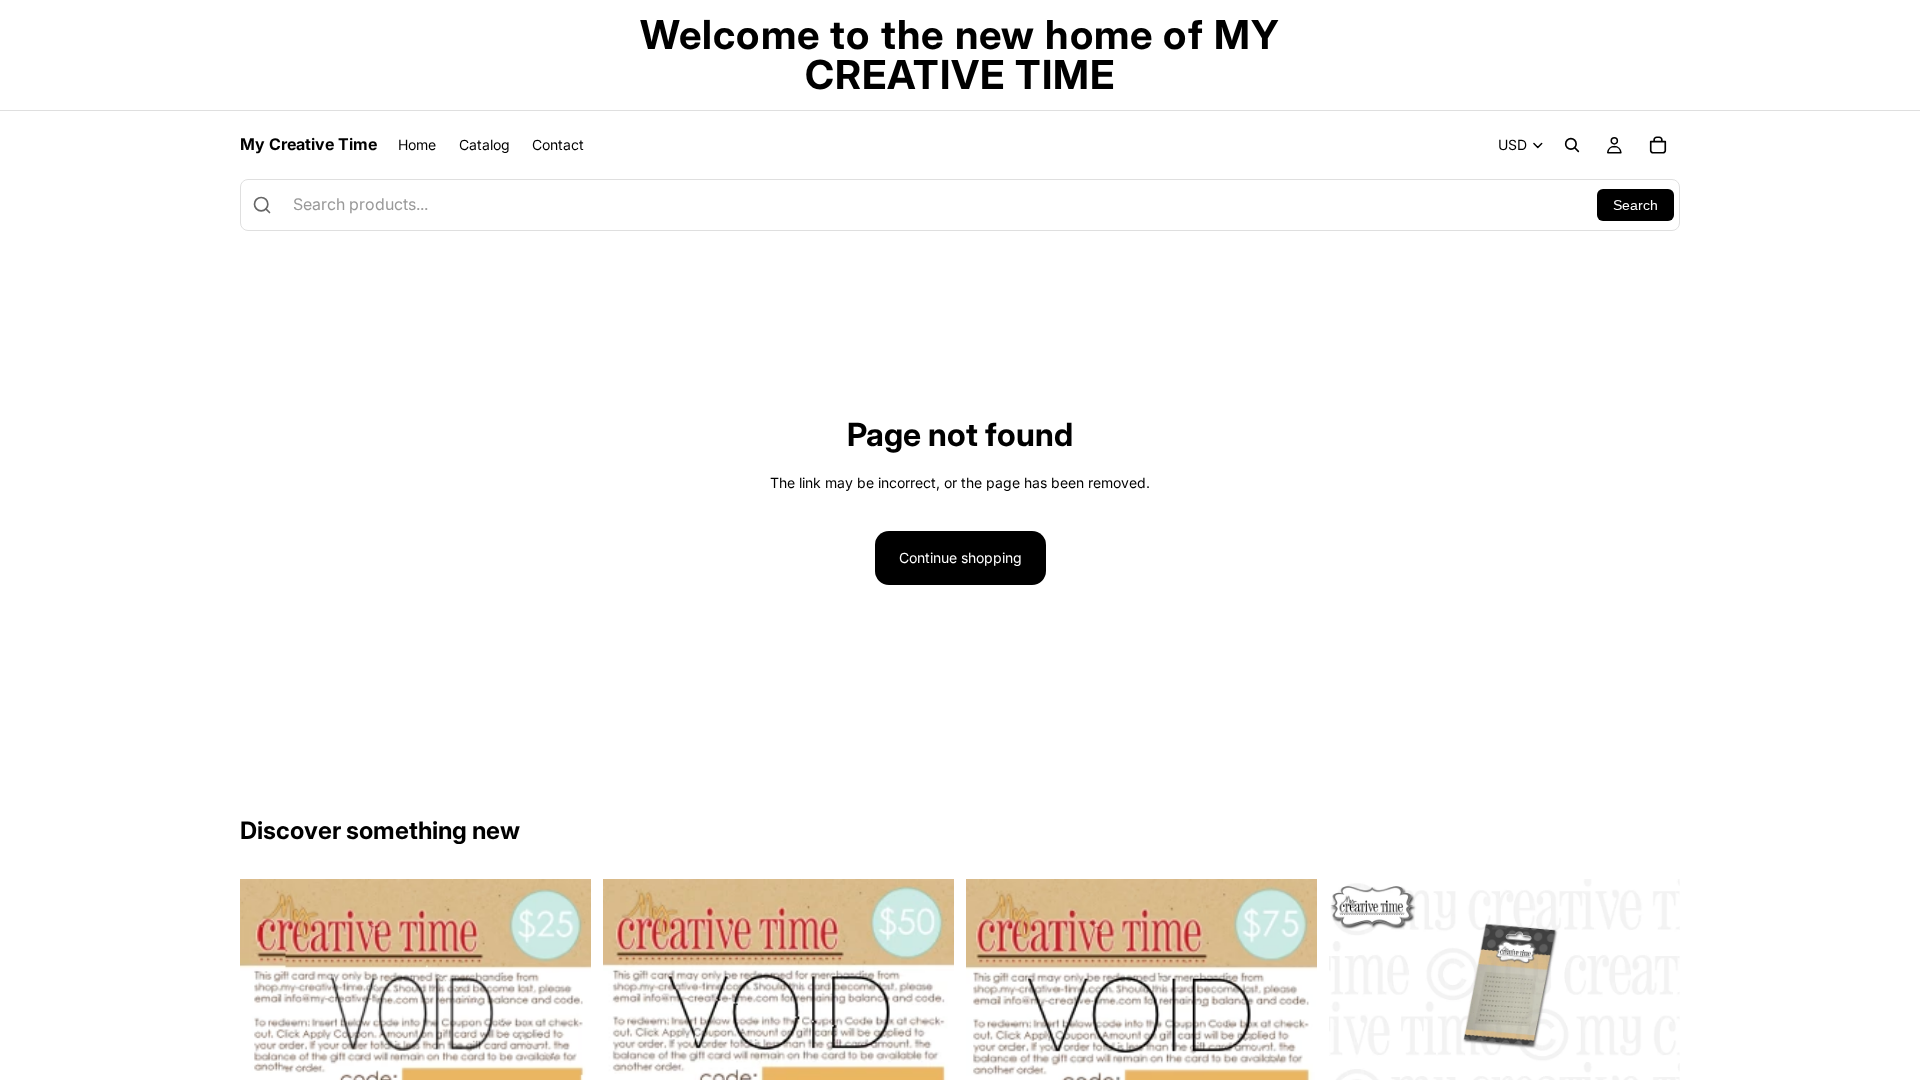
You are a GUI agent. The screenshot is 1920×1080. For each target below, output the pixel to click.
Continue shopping (960, 557)
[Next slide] (1650, 989)
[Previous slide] (1359, 989)
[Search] (1572, 145)
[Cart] (1658, 145)
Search (1635, 205)
